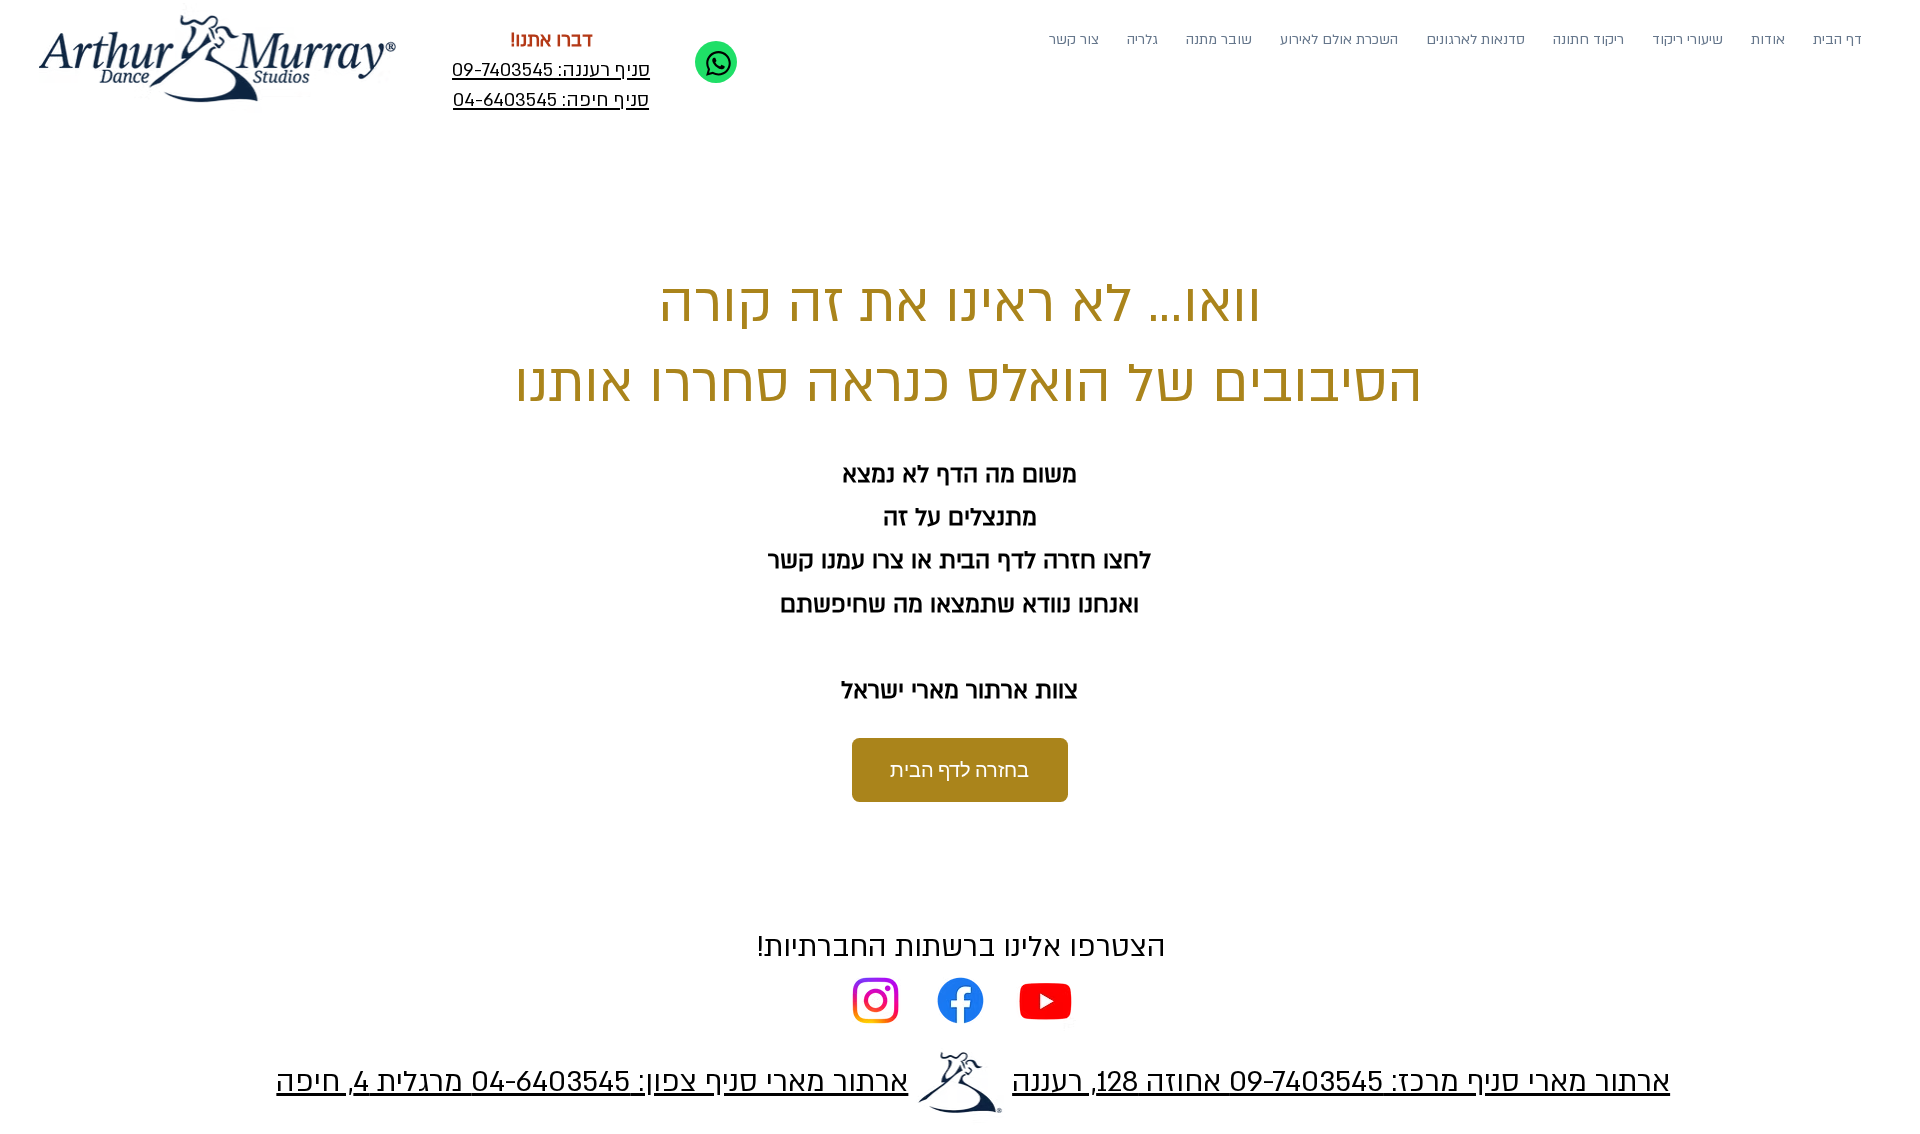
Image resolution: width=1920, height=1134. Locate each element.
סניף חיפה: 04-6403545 (551, 100)
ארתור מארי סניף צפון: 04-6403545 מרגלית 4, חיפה (592, 1081)
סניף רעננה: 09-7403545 (551, 70)
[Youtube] (1045, 1000)
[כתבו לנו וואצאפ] (716, 62)
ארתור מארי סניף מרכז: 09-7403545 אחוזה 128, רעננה (1341, 1081)
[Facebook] (960, 1000)
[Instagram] (875, 1000)
